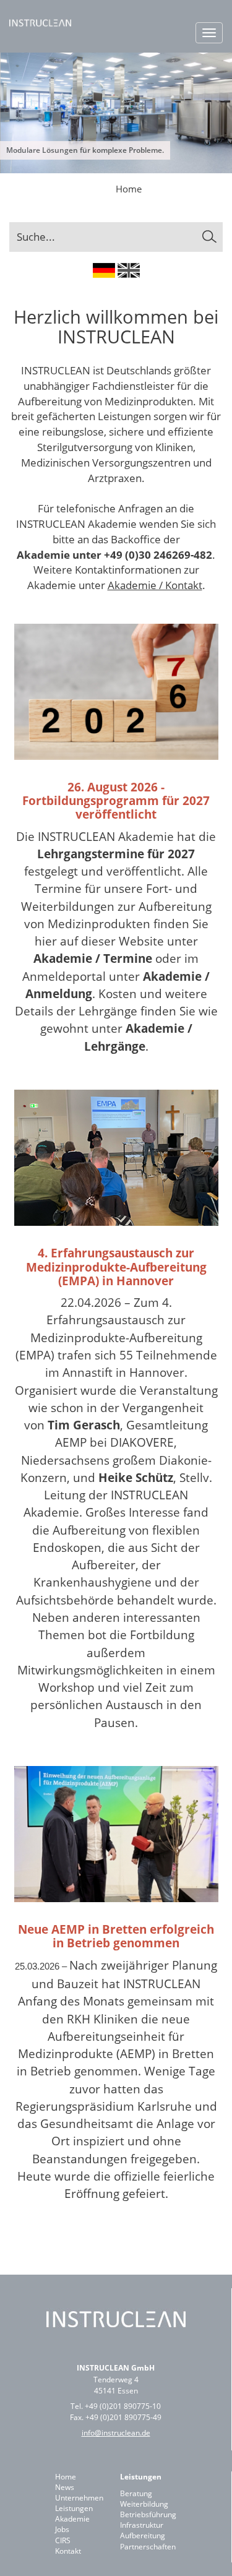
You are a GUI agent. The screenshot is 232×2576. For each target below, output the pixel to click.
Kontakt (68, 2551)
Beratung (136, 2493)
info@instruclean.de (116, 2433)
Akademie (72, 2519)
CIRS (63, 2540)
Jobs (62, 2529)
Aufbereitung (143, 2535)
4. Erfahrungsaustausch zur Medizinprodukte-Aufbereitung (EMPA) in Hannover (116, 1267)
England (129, 270)
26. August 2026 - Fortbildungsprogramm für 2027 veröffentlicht (116, 801)
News (65, 2487)
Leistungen (74, 2508)
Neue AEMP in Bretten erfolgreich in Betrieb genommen (116, 1936)
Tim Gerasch (84, 1425)
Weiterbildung (144, 2504)
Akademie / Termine (93, 958)
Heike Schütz (136, 1477)
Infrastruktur (142, 2525)
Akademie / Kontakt (155, 585)
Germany (104, 270)
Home (129, 189)
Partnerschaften (148, 2547)
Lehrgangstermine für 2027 (116, 854)
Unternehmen (79, 2498)
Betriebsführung (148, 2514)
